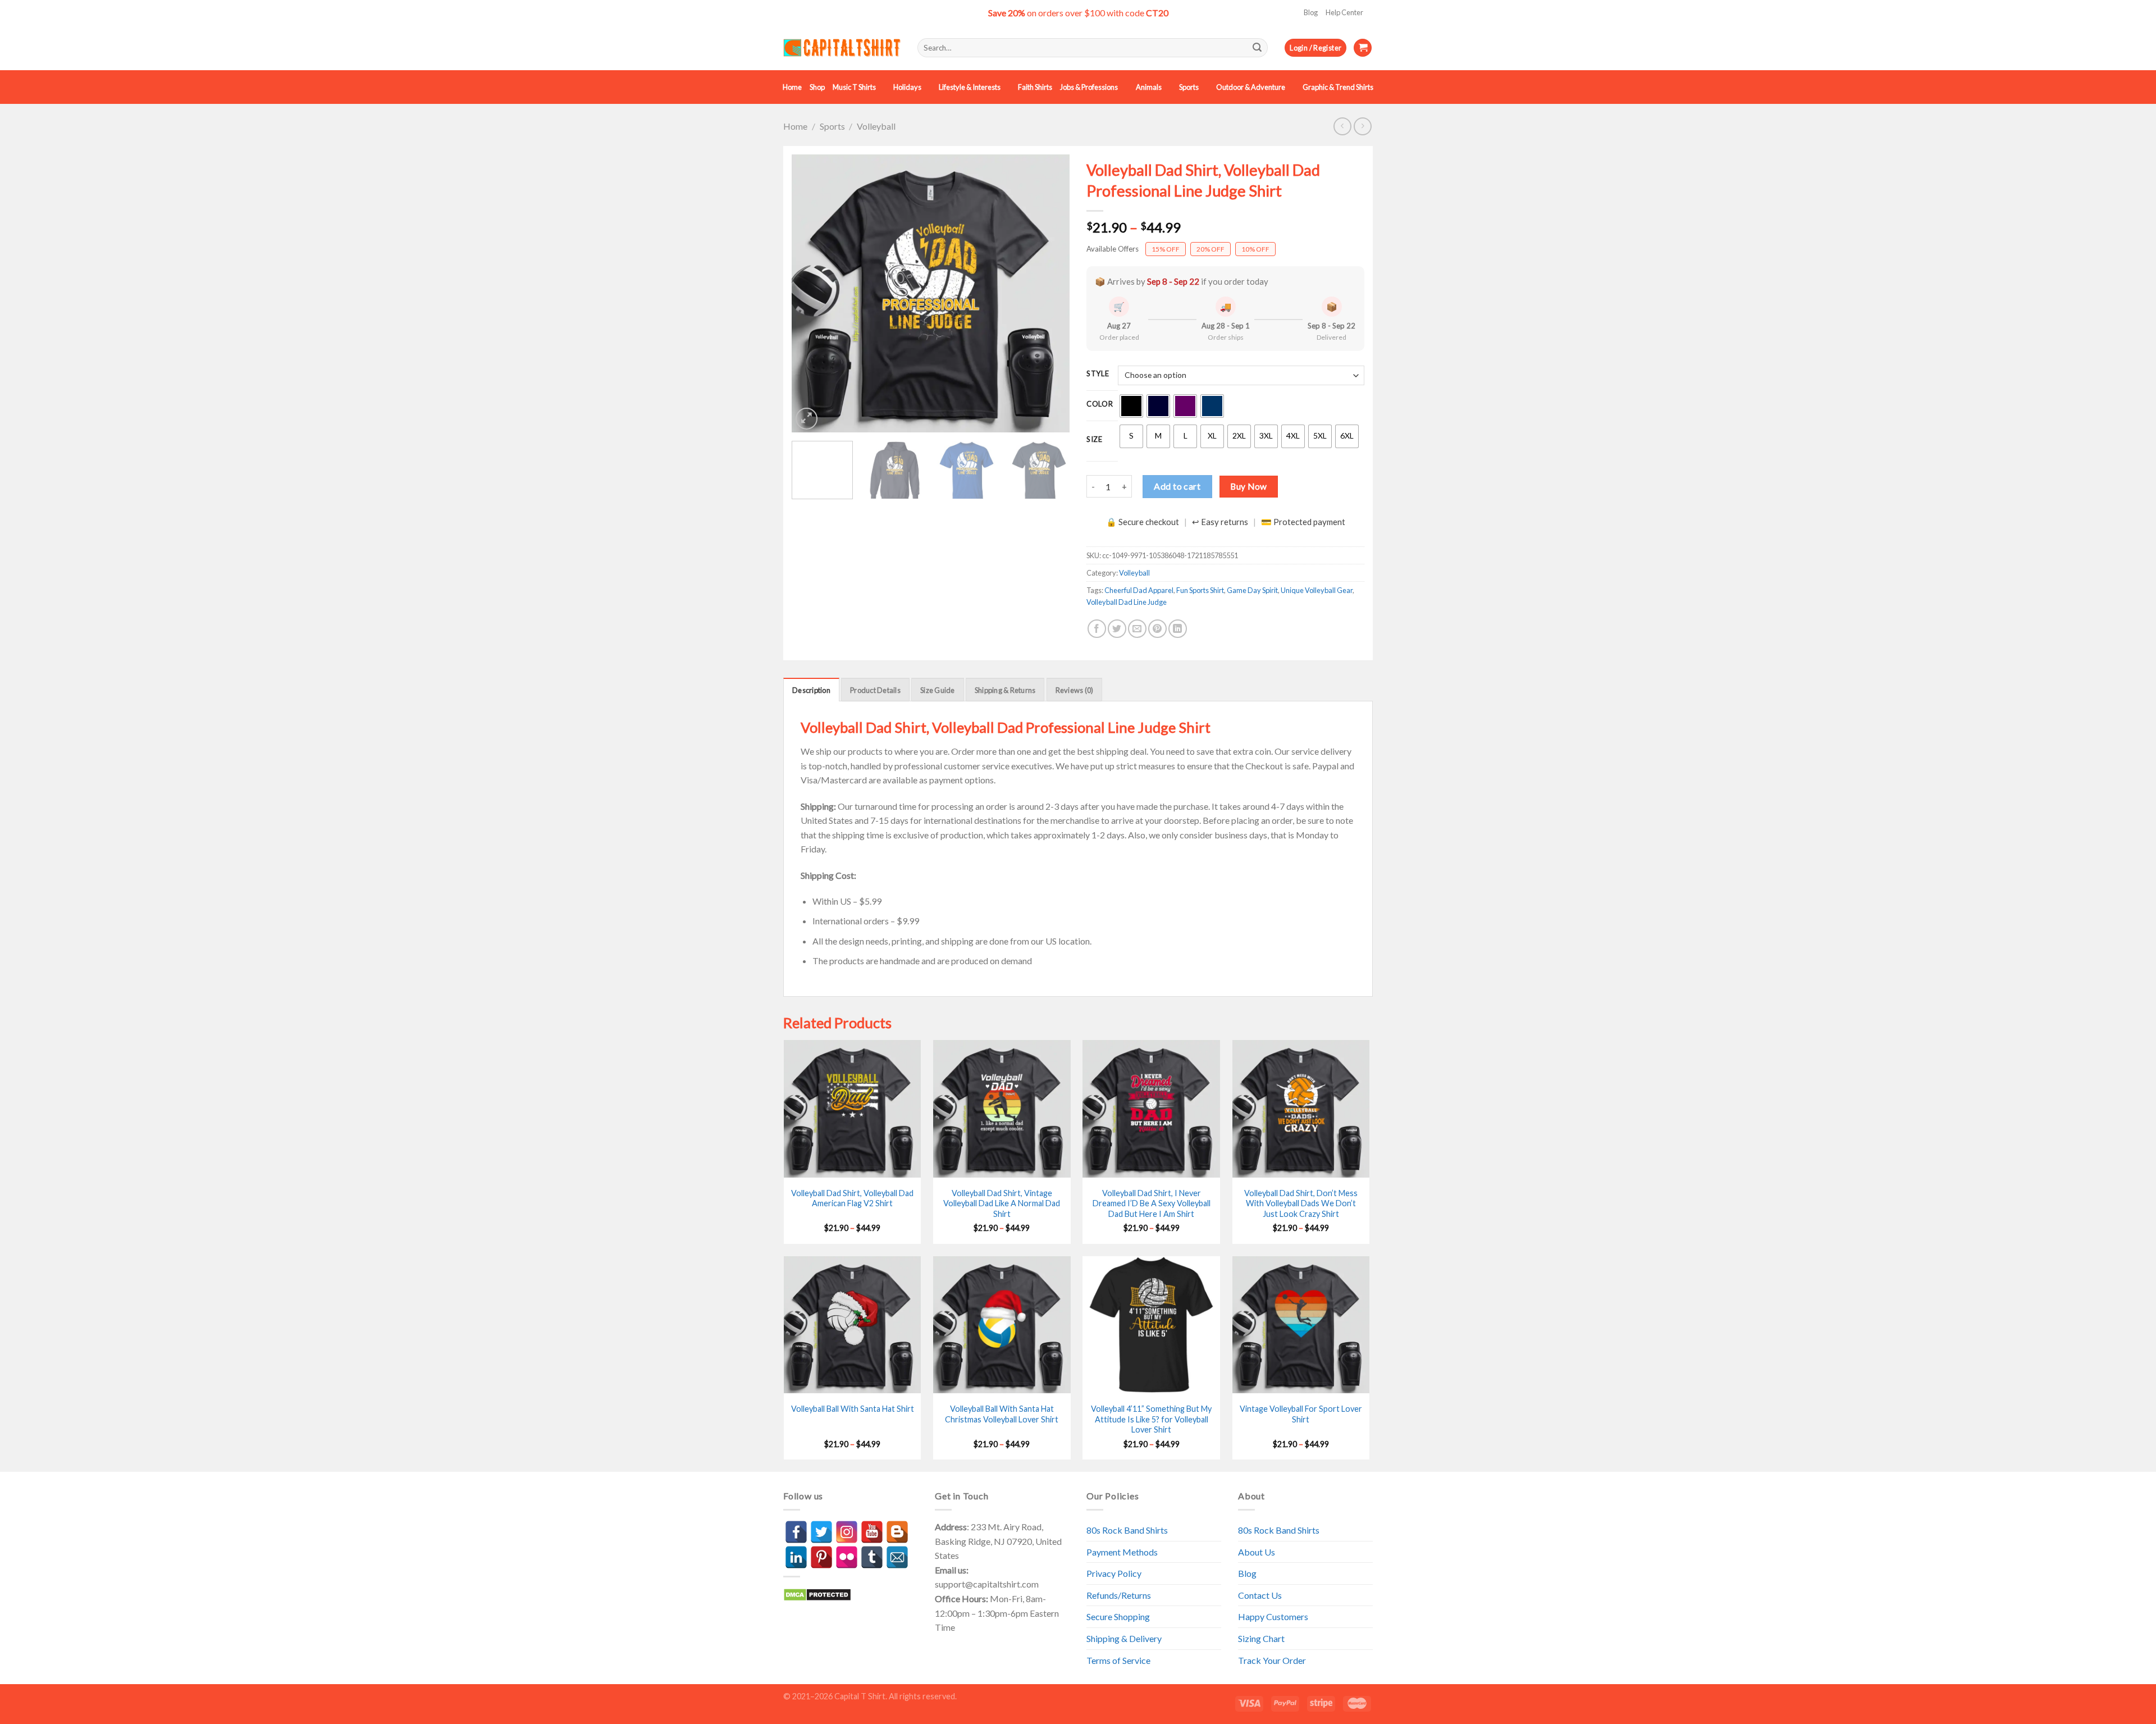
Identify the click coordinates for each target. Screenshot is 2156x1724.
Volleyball (876, 126)
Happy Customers (1273, 1616)
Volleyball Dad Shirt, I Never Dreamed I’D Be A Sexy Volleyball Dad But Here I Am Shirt (1152, 1203)
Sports (1189, 87)
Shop (817, 87)
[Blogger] (897, 1532)
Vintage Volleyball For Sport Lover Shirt (1301, 1414)
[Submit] (1257, 48)
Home (792, 87)
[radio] (1131, 406)
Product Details (875, 690)
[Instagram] (847, 1532)
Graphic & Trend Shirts (1338, 87)
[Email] (897, 1557)
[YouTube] (872, 1532)
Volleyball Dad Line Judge (1127, 602)
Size (1095, 440)
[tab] (811, 690)
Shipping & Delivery (1124, 1638)
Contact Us (1260, 1595)
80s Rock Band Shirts (1127, 1530)
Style (1098, 374)
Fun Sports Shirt (1200, 590)
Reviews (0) (1075, 690)
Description (811, 690)
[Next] (1050, 293)
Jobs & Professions (1089, 87)
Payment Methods (1122, 1552)
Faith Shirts (1035, 87)
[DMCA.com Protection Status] (817, 1593)
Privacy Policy (1114, 1573)
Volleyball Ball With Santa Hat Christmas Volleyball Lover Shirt (1002, 1414)
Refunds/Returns (1119, 1595)
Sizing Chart (1261, 1638)
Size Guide (938, 690)
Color (1100, 404)
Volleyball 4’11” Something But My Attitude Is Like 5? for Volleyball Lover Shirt (1151, 1419)
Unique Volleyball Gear (1317, 590)
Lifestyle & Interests (970, 87)
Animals (1149, 87)
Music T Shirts (854, 87)
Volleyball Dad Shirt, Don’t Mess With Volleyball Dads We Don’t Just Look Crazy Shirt (1301, 1203)
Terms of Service (1118, 1660)
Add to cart (1177, 486)
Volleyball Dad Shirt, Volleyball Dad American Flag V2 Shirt (852, 1198)
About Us (1257, 1552)
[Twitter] (821, 1532)
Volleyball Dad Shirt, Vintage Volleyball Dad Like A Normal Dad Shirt (1002, 1203)
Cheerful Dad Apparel (1139, 590)
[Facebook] (796, 1532)
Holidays (907, 87)
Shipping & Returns (1005, 690)
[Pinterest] (821, 1557)
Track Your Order (1272, 1660)
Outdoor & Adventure (1251, 87)
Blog (1311, 12)
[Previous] (811, 293)
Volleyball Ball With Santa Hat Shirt (853, 1409)
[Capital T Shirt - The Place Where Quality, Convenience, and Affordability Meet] (842, 48)
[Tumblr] (872, 1557)
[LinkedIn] (796, 1557)
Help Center (1344, 12)
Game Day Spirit (1252, 590)
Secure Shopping (1118, 1616)
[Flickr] (847, 1557)
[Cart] (1363, 48)
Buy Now (1248, 486)
